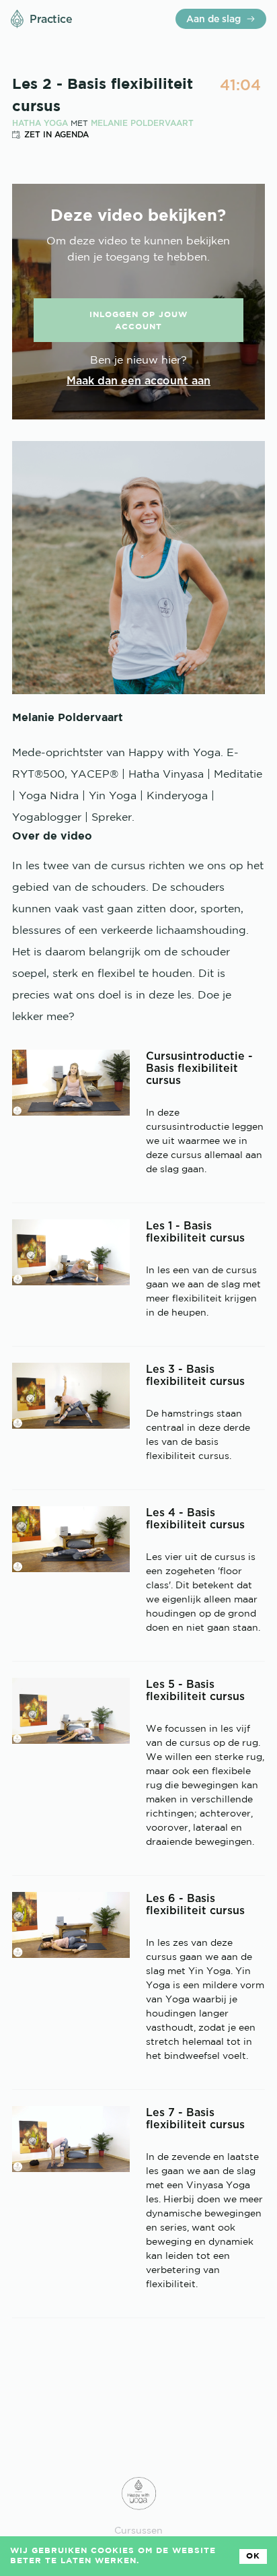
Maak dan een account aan (138, 380)
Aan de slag (213, 19)
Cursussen (138, 2531)
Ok (253, 2556)
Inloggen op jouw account (138, 321)
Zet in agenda (56, 134)
